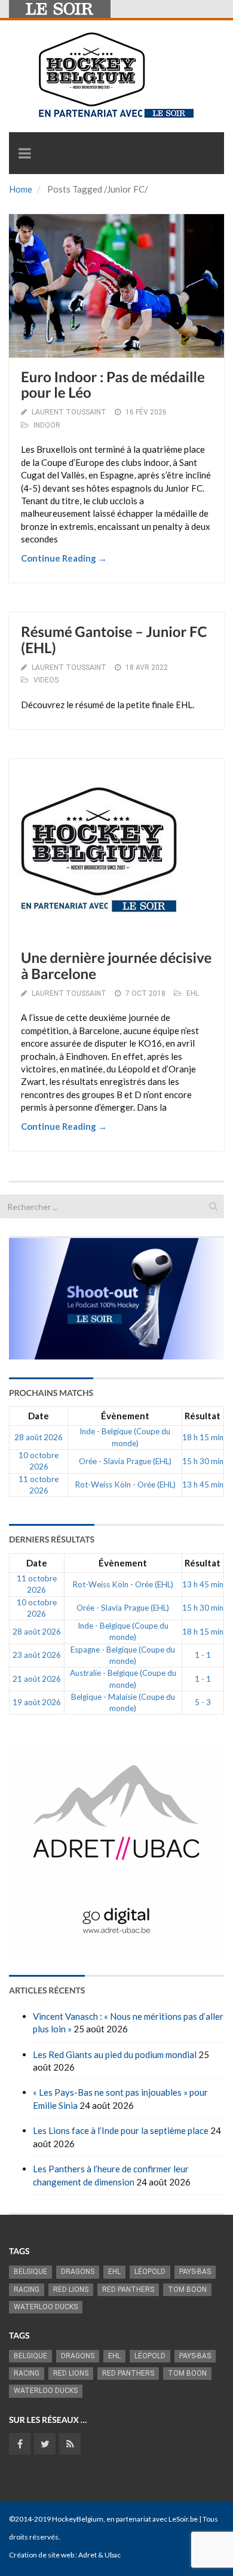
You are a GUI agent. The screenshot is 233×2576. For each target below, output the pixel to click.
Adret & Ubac (99, 2555)
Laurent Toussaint (69, 412)
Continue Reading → (64, 558)
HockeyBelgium (78, 2519)
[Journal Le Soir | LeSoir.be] (60, 9)
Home (21, 189)
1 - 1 (203, 1655)
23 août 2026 (37, 1655)
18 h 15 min (203, 1437)
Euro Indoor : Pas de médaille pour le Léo (113, 385)
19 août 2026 (37, 1702)
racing (27, 2290)
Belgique (30, 2272)
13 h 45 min (203, 1484)
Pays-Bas (195, 2272)
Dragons (78, 2272)
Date (39, 1416)
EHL (193, 993)
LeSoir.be (183, 2519)
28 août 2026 (39, 1437)
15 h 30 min (203, 1461)
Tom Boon (187, 2290)
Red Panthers (128, 2290)
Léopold (150, 2272)
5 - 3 (203, 1702)
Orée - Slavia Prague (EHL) (125, 1461)
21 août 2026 (37, 1679)
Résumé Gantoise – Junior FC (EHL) (114, 640)
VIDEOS (46, 680)
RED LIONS (71, 2290)
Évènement (125, 1416)
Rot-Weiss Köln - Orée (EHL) (125, 1484)
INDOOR (47, 425)
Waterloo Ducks (46, 2307)
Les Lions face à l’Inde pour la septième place (121, 2130)
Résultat (203, 1416)
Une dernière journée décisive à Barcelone (116, 966)
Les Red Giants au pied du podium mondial (115, 2054)
